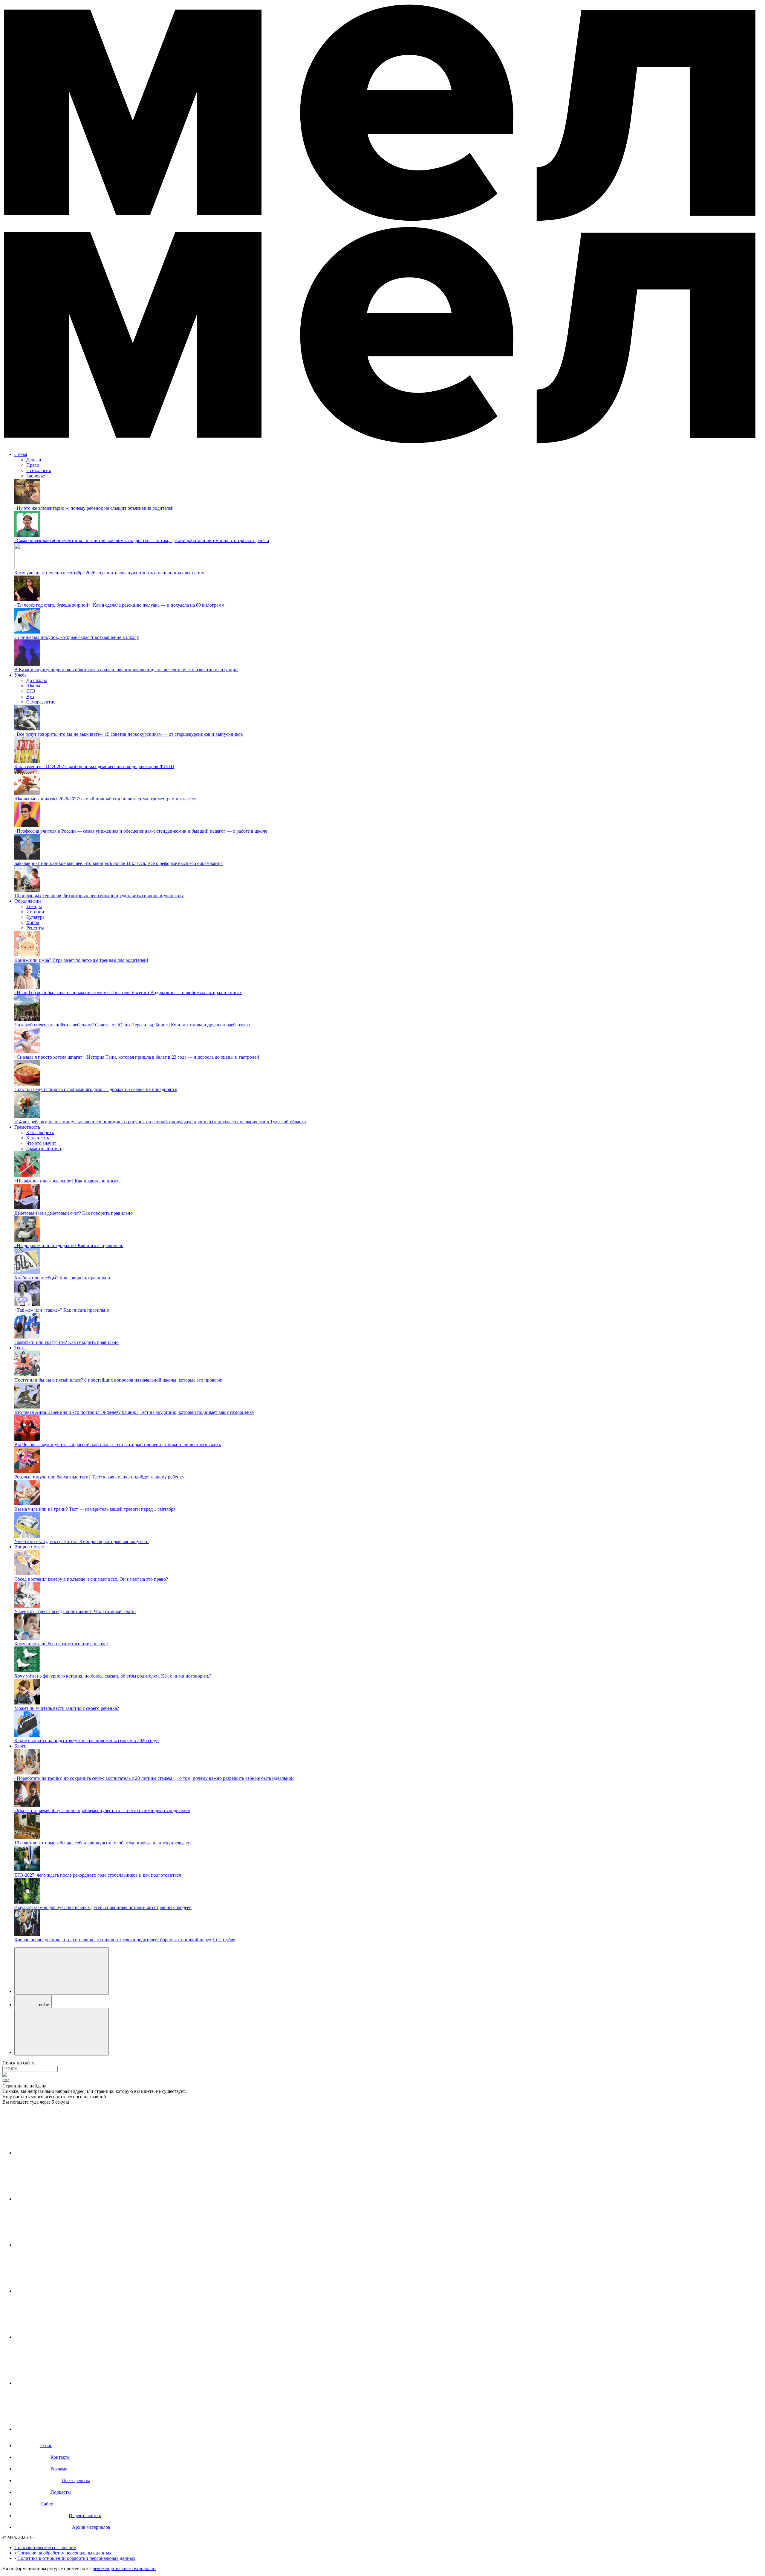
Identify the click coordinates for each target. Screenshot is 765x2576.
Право (33, 465)
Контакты (61, 2457)
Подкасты (61, 2492)
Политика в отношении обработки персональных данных (76, 2558)
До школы (37, 680)
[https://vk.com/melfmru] (59, 2245)
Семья (21, 454)
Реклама (59, 2469)
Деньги (34, 460)
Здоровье (36, 476)
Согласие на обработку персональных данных (64, 2553)
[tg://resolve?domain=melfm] (59, 2153)
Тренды (34, 906)
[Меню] (62, 2032)
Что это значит (41, 1143)
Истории (35, 912)
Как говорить (40, 1132)
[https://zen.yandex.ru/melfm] (59, 2199)
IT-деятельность (85, 2515)
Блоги (20, 1746)
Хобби (33, 922)
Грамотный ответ (44, 1149)
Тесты (20, 1348)
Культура (35, 917)
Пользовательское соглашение (45, 2547)
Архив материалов (91, 2527)
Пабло (47, 2504)
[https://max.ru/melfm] (59, 2429)
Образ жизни (28, 901)
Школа (33, 686)
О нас (46, 2445)
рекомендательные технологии (124, 2568)
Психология (39, 470)
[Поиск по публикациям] (62, 1971)
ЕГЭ (31, 691)
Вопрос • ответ (30, 1547)
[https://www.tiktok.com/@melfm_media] (59, 2291)
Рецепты (35, 928)
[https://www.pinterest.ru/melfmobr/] (59, 2337)
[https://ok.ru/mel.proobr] (59, 2383)
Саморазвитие (41, 702)
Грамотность (27, 1127)
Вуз (30, 696)
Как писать (38, 1138)
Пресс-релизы (76, 2480)
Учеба (20, 675)
